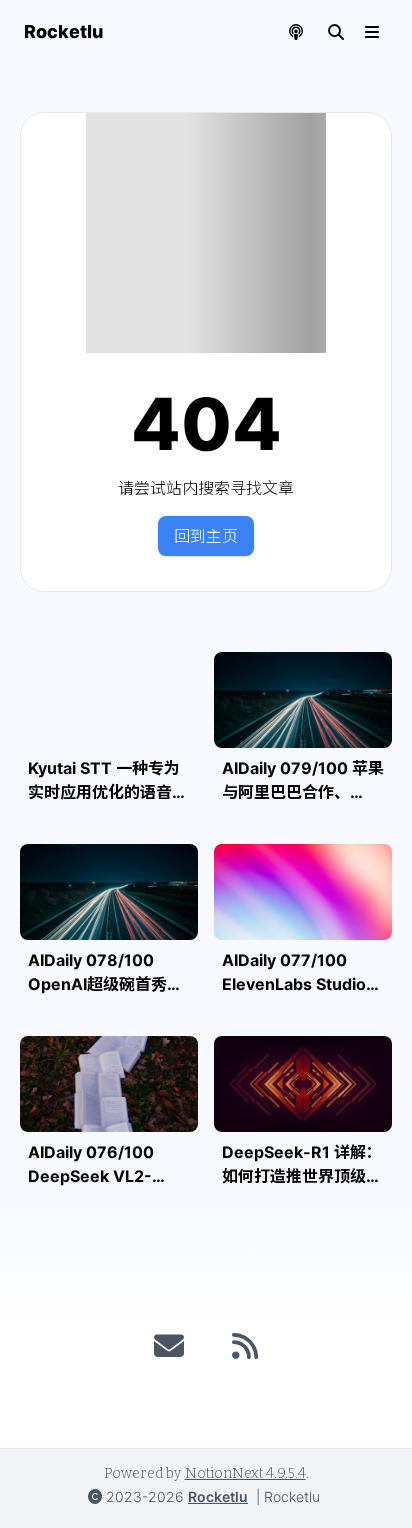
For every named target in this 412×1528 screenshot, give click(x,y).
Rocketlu (218, 1496)
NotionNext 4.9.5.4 (245, 1473)
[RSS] (245, 1346)
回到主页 (206, 536)
